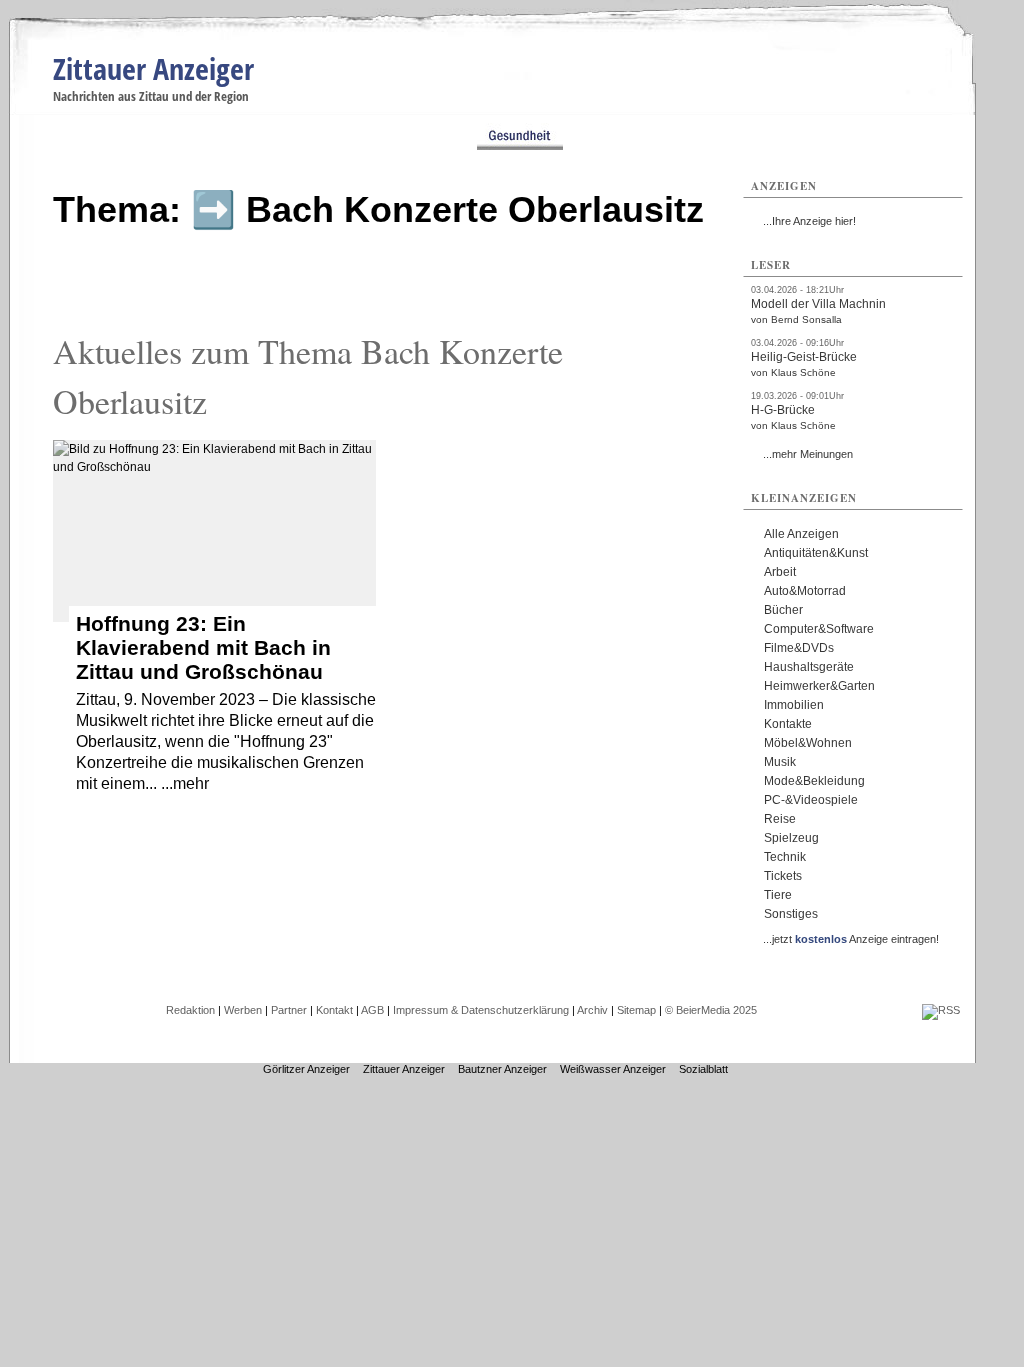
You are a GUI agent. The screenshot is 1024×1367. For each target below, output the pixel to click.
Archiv (592, 1010)
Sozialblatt (703, 1069)
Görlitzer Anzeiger (306, 1069)
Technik (785, 857)
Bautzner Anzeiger (502, 1069)
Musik (780, 762)
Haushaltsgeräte (809, 667)
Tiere (778, 895)
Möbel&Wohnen (808, 743)
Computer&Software (819, 629)
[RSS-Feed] (941, 1010)
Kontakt (334, 1010)
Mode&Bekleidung (814, 781)
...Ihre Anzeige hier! (809, 221)
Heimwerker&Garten (819, 686)
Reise (780, 819)
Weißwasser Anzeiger (613, 1069)
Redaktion (190, 1010)
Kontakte (788, 724)
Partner (289, 1010)
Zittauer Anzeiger (153, 68)
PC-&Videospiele (811, 800)
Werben (243, 1010)
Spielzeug (791, 838)
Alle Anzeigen (801, 534)
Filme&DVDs (799, 648)
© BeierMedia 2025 (711, 1010)
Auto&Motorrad (805, 591)
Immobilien (794, 705)
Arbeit (780, 572)
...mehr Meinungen (808, 454)
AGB (372, 1010)
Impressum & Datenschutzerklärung (481, 1010)
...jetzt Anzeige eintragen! (851, 939)
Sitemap (636, 1010)
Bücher (783, 610)
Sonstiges (791, 914)
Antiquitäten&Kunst (816, 553)
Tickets (783, 876)
